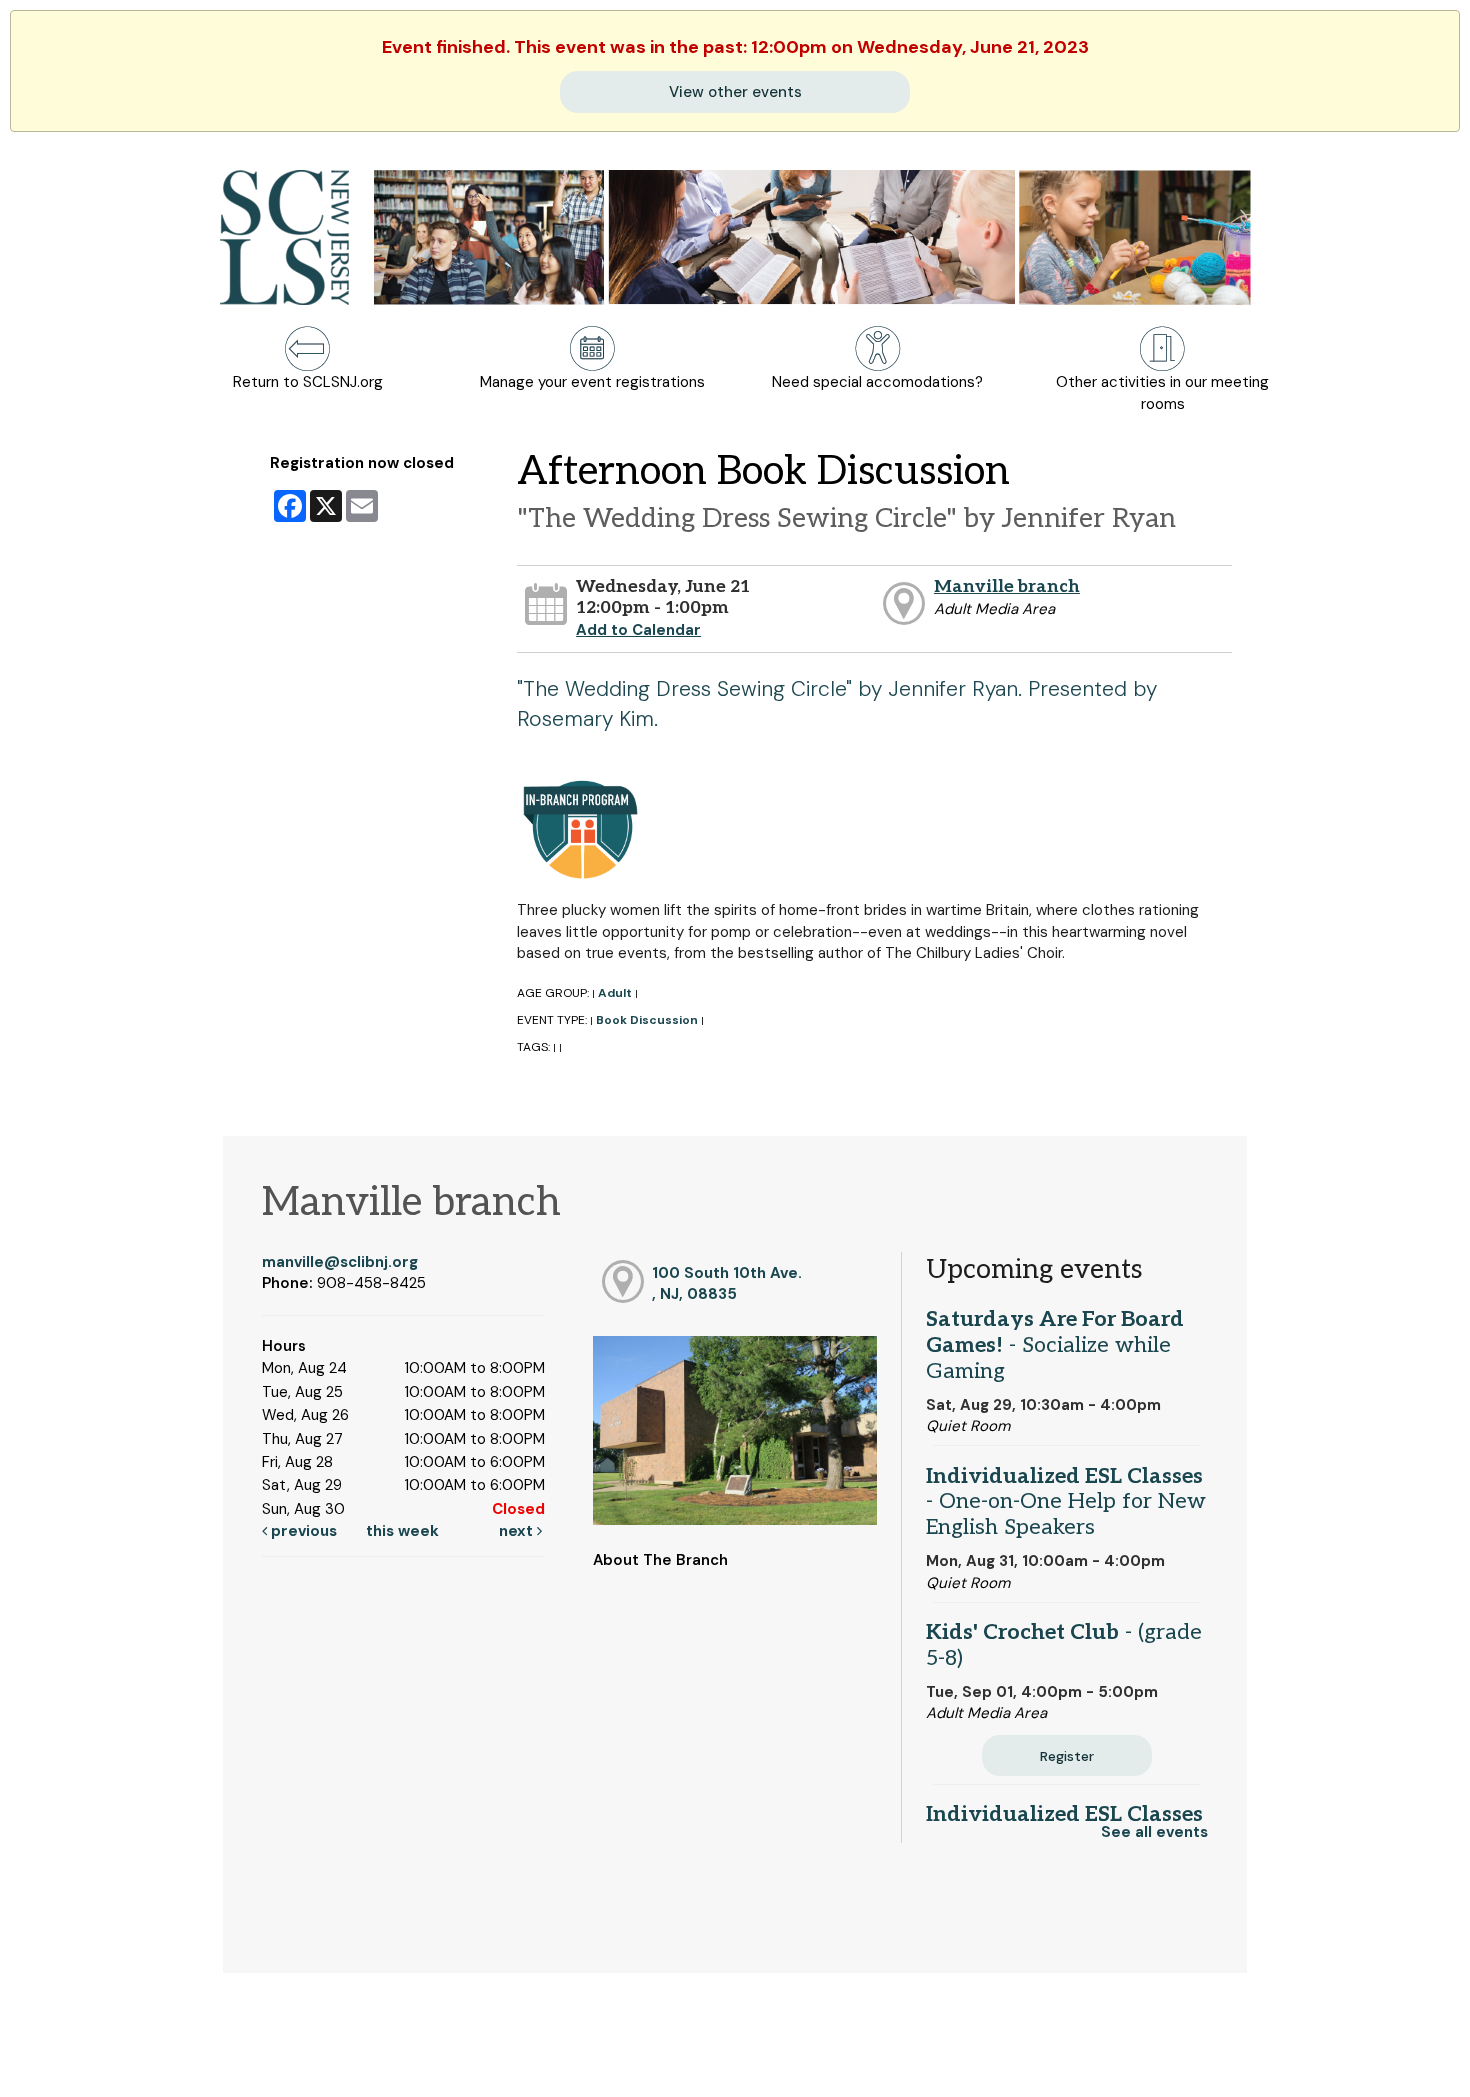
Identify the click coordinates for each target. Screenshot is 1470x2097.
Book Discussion (647, 1020)
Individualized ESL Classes (1066, 1502)
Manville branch (1007, 586)
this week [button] (402, 1531)
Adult (615, 993)
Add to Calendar (638, 630)
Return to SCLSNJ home (93, 2066)
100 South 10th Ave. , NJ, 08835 (727, 1283)
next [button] (518, 1531)
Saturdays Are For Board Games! (1055, 1345)
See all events (1154, 1832)
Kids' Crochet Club (1064, 1645)
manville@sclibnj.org (340, 1262)
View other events (735, 92)
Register (1067, 1756)
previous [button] (302, 1531)
